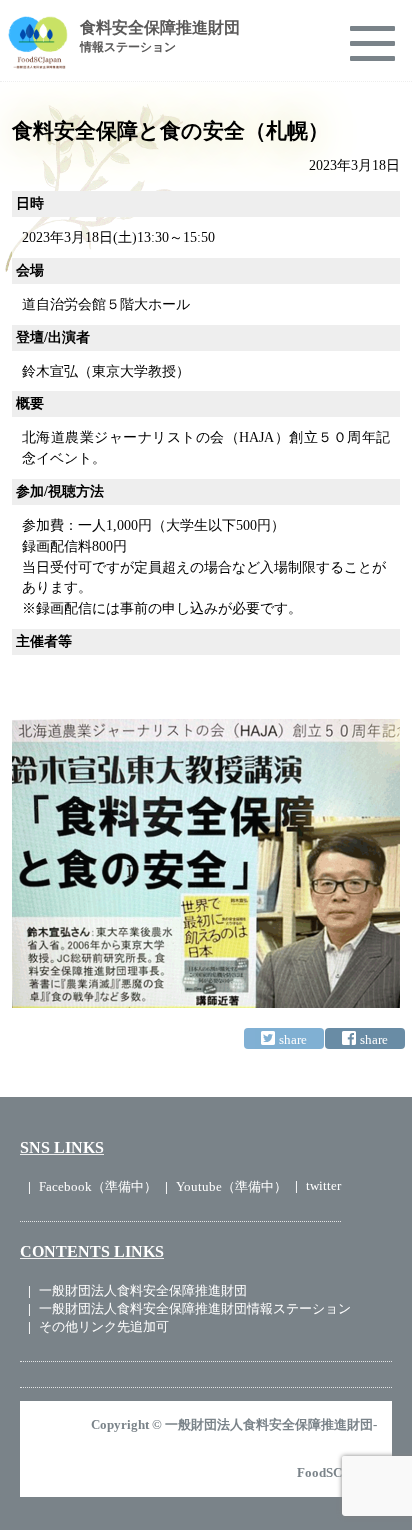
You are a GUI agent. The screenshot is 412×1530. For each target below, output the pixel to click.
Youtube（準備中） (231, 1186)
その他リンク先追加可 (104, 1326)
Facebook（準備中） (98, 1186)
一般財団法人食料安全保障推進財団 (143, 1290)
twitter (323, 1185)
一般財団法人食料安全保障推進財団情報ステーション (195, 1308)
